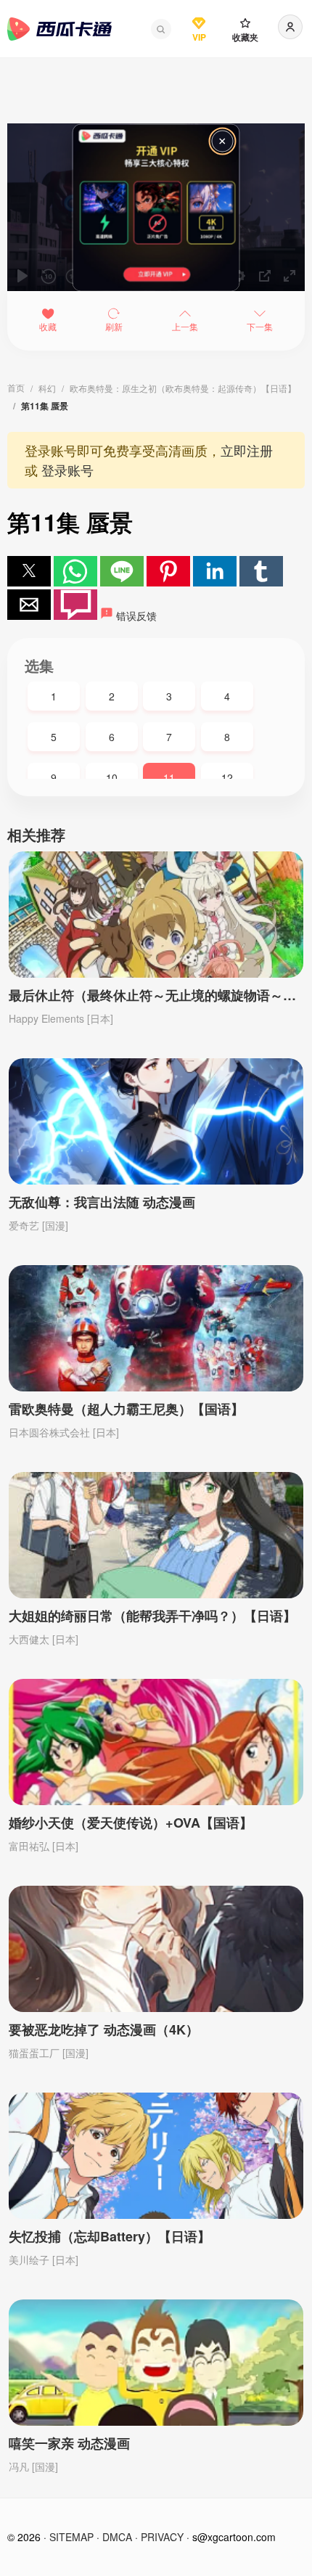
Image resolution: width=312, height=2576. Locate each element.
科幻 (47, 388)
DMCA (117, 2537)
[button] (161, 29)
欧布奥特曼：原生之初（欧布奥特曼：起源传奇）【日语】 (183, 388)
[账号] (290, 27)
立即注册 (247, 450)
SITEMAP (71, 2537)
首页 (16, 387)
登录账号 (67, 470)
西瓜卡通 (59, 29)
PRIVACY (162, 2537)
